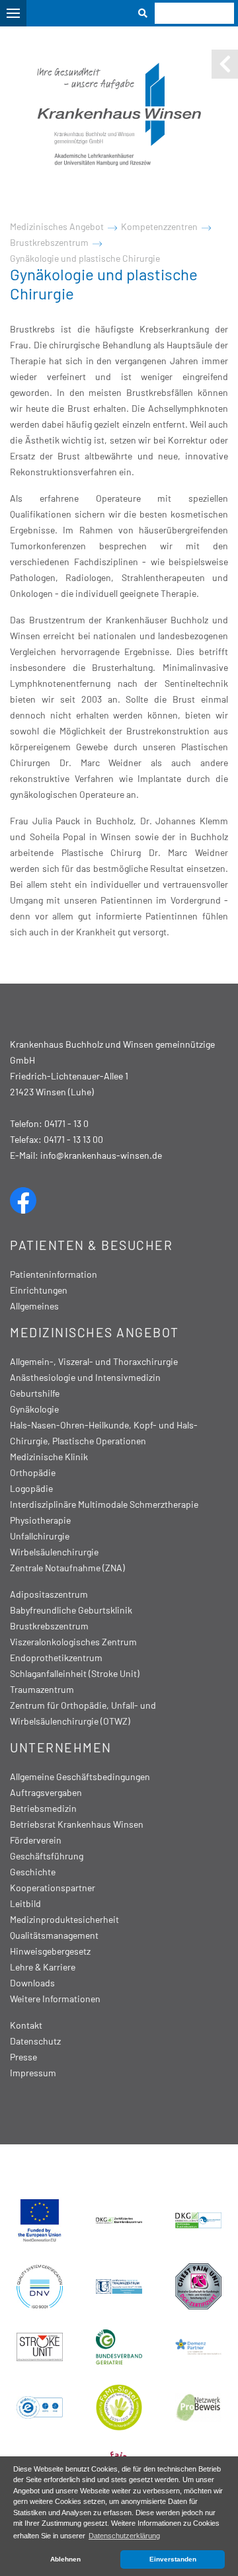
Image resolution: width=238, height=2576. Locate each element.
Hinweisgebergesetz (50, 1951)
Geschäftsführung (47, 1856)
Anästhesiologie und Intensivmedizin (85, 1377)
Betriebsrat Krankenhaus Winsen (77, 1824)
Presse (23, 2057)
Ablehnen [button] (65, 2559)
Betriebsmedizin (43, 1808)
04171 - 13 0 (66, 1123)
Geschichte (33, 1872)
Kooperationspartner (53, 1888)
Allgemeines (34, 1306)
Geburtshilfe (35, 1393)
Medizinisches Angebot (57, 226)
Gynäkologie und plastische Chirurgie (85, 258)
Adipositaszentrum (49, 1594)
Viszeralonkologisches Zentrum (73, 1642)
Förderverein (36, 1840)
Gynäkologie (34, 1409)
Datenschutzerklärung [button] (124, 2536)
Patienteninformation (54, 1274)
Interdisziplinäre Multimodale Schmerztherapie (104, 1504)
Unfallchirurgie (40, 1536)
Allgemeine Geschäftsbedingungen (80, 1776)
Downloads (32, 1983)
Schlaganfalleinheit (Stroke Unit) (75, 1673)
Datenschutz (35, 2041)
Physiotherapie (40, 1520)
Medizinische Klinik (49, 1457)
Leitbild (25, 1903)
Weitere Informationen (55, 1999)
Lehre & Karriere (43, 1967)
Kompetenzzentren (159, 226)
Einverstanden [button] (173, 2559)
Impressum (33, 2073)
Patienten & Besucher (91, 1245)
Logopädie (31, 1488)
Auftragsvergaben (46, 1792)
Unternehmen (61, 1747)
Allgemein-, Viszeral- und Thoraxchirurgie (94, 1361)
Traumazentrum (42, 1689)
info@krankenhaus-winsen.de (101, 1155)
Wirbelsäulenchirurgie (54, 1552)
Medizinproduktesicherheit (64, 1919)
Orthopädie (33, 1472)
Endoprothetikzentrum (56, 1658)
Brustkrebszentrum (49, 242)
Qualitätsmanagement (54, 1935)
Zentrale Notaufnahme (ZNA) (67, 1568)
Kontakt (26, 2025)
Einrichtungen (39, 1290)
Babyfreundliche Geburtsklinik (71, 1610)
